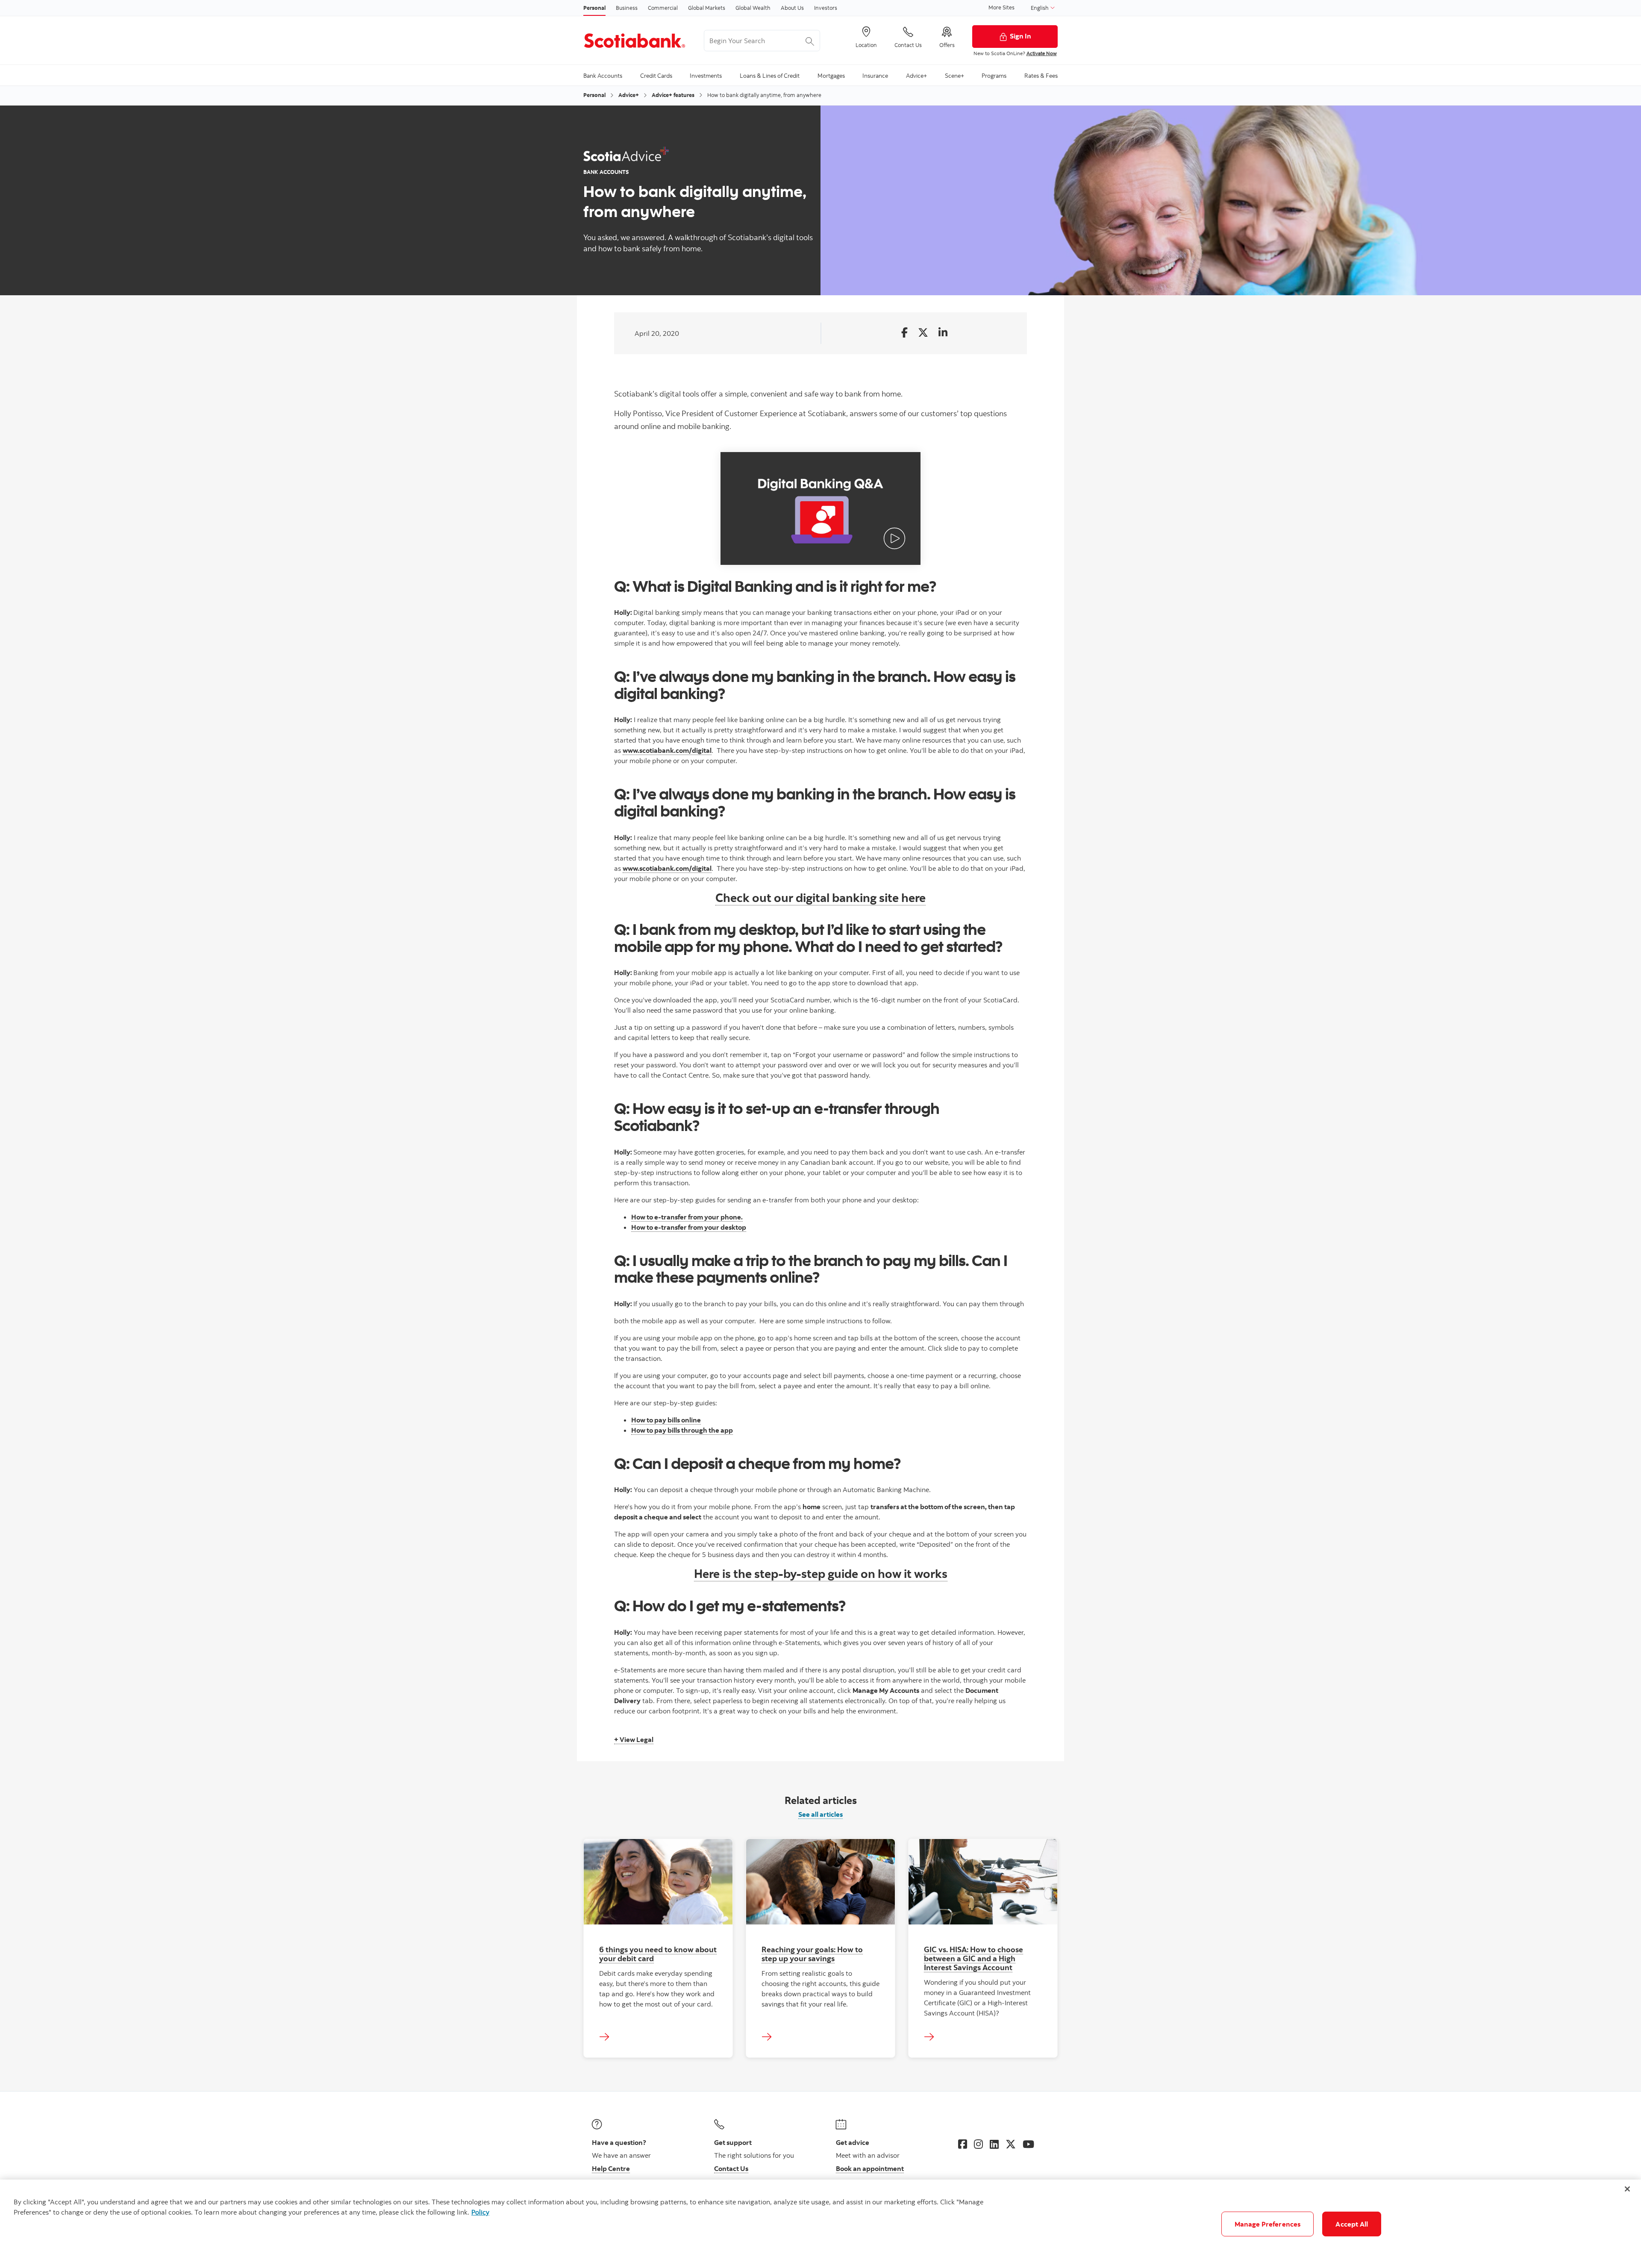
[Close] (1627, 2189)
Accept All (1352, 2224)
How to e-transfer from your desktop (689, 1227)
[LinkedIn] (994, 2144)
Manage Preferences (1268, 2224)
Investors (826, 8)
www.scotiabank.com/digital (667, 750)
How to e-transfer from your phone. (687, 1217)
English (1040, 8)
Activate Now (1042, 53)
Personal (594, 8)
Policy (480, 2212)
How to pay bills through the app (682, 1430)
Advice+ (629, 95)
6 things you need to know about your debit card (658, 1954)
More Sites (1001, 7)
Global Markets (707, 8)
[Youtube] (1028, 2144)
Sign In (1020, 36)
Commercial (663, 8)
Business (627, 8)
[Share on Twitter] (923, 333)
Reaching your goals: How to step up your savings (812, 1954)
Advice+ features (673, 95)
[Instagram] (978, 2144)
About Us (792, 8)
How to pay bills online (666, 1420)
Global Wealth (753, 8)
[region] (820, 2224)
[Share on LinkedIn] (943, 333)
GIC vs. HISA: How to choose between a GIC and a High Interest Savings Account (973, 1958)
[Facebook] (963, 2144)
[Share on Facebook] (904, 333)
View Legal (636, 1739)
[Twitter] (1011, 2144)
